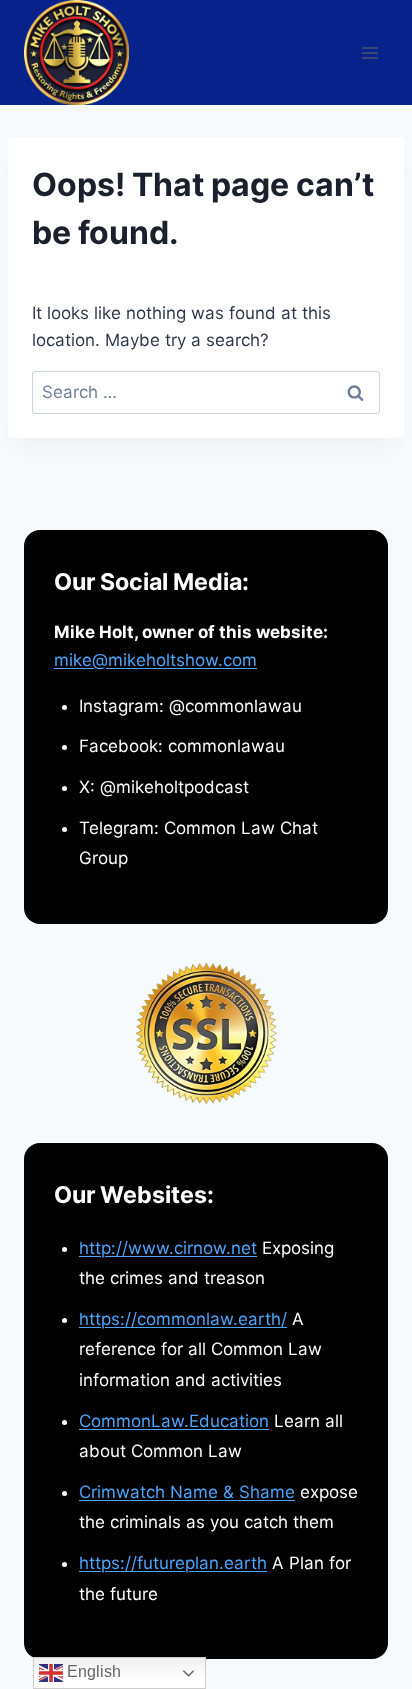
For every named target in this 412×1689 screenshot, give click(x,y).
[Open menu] (369, 52)
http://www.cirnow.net (168, 1248)
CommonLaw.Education (174, 1421)
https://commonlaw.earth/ (183, 1319)
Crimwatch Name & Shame (187, 1492)
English (92, 1671)
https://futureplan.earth (173, 1563)
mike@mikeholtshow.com (155, 660)
